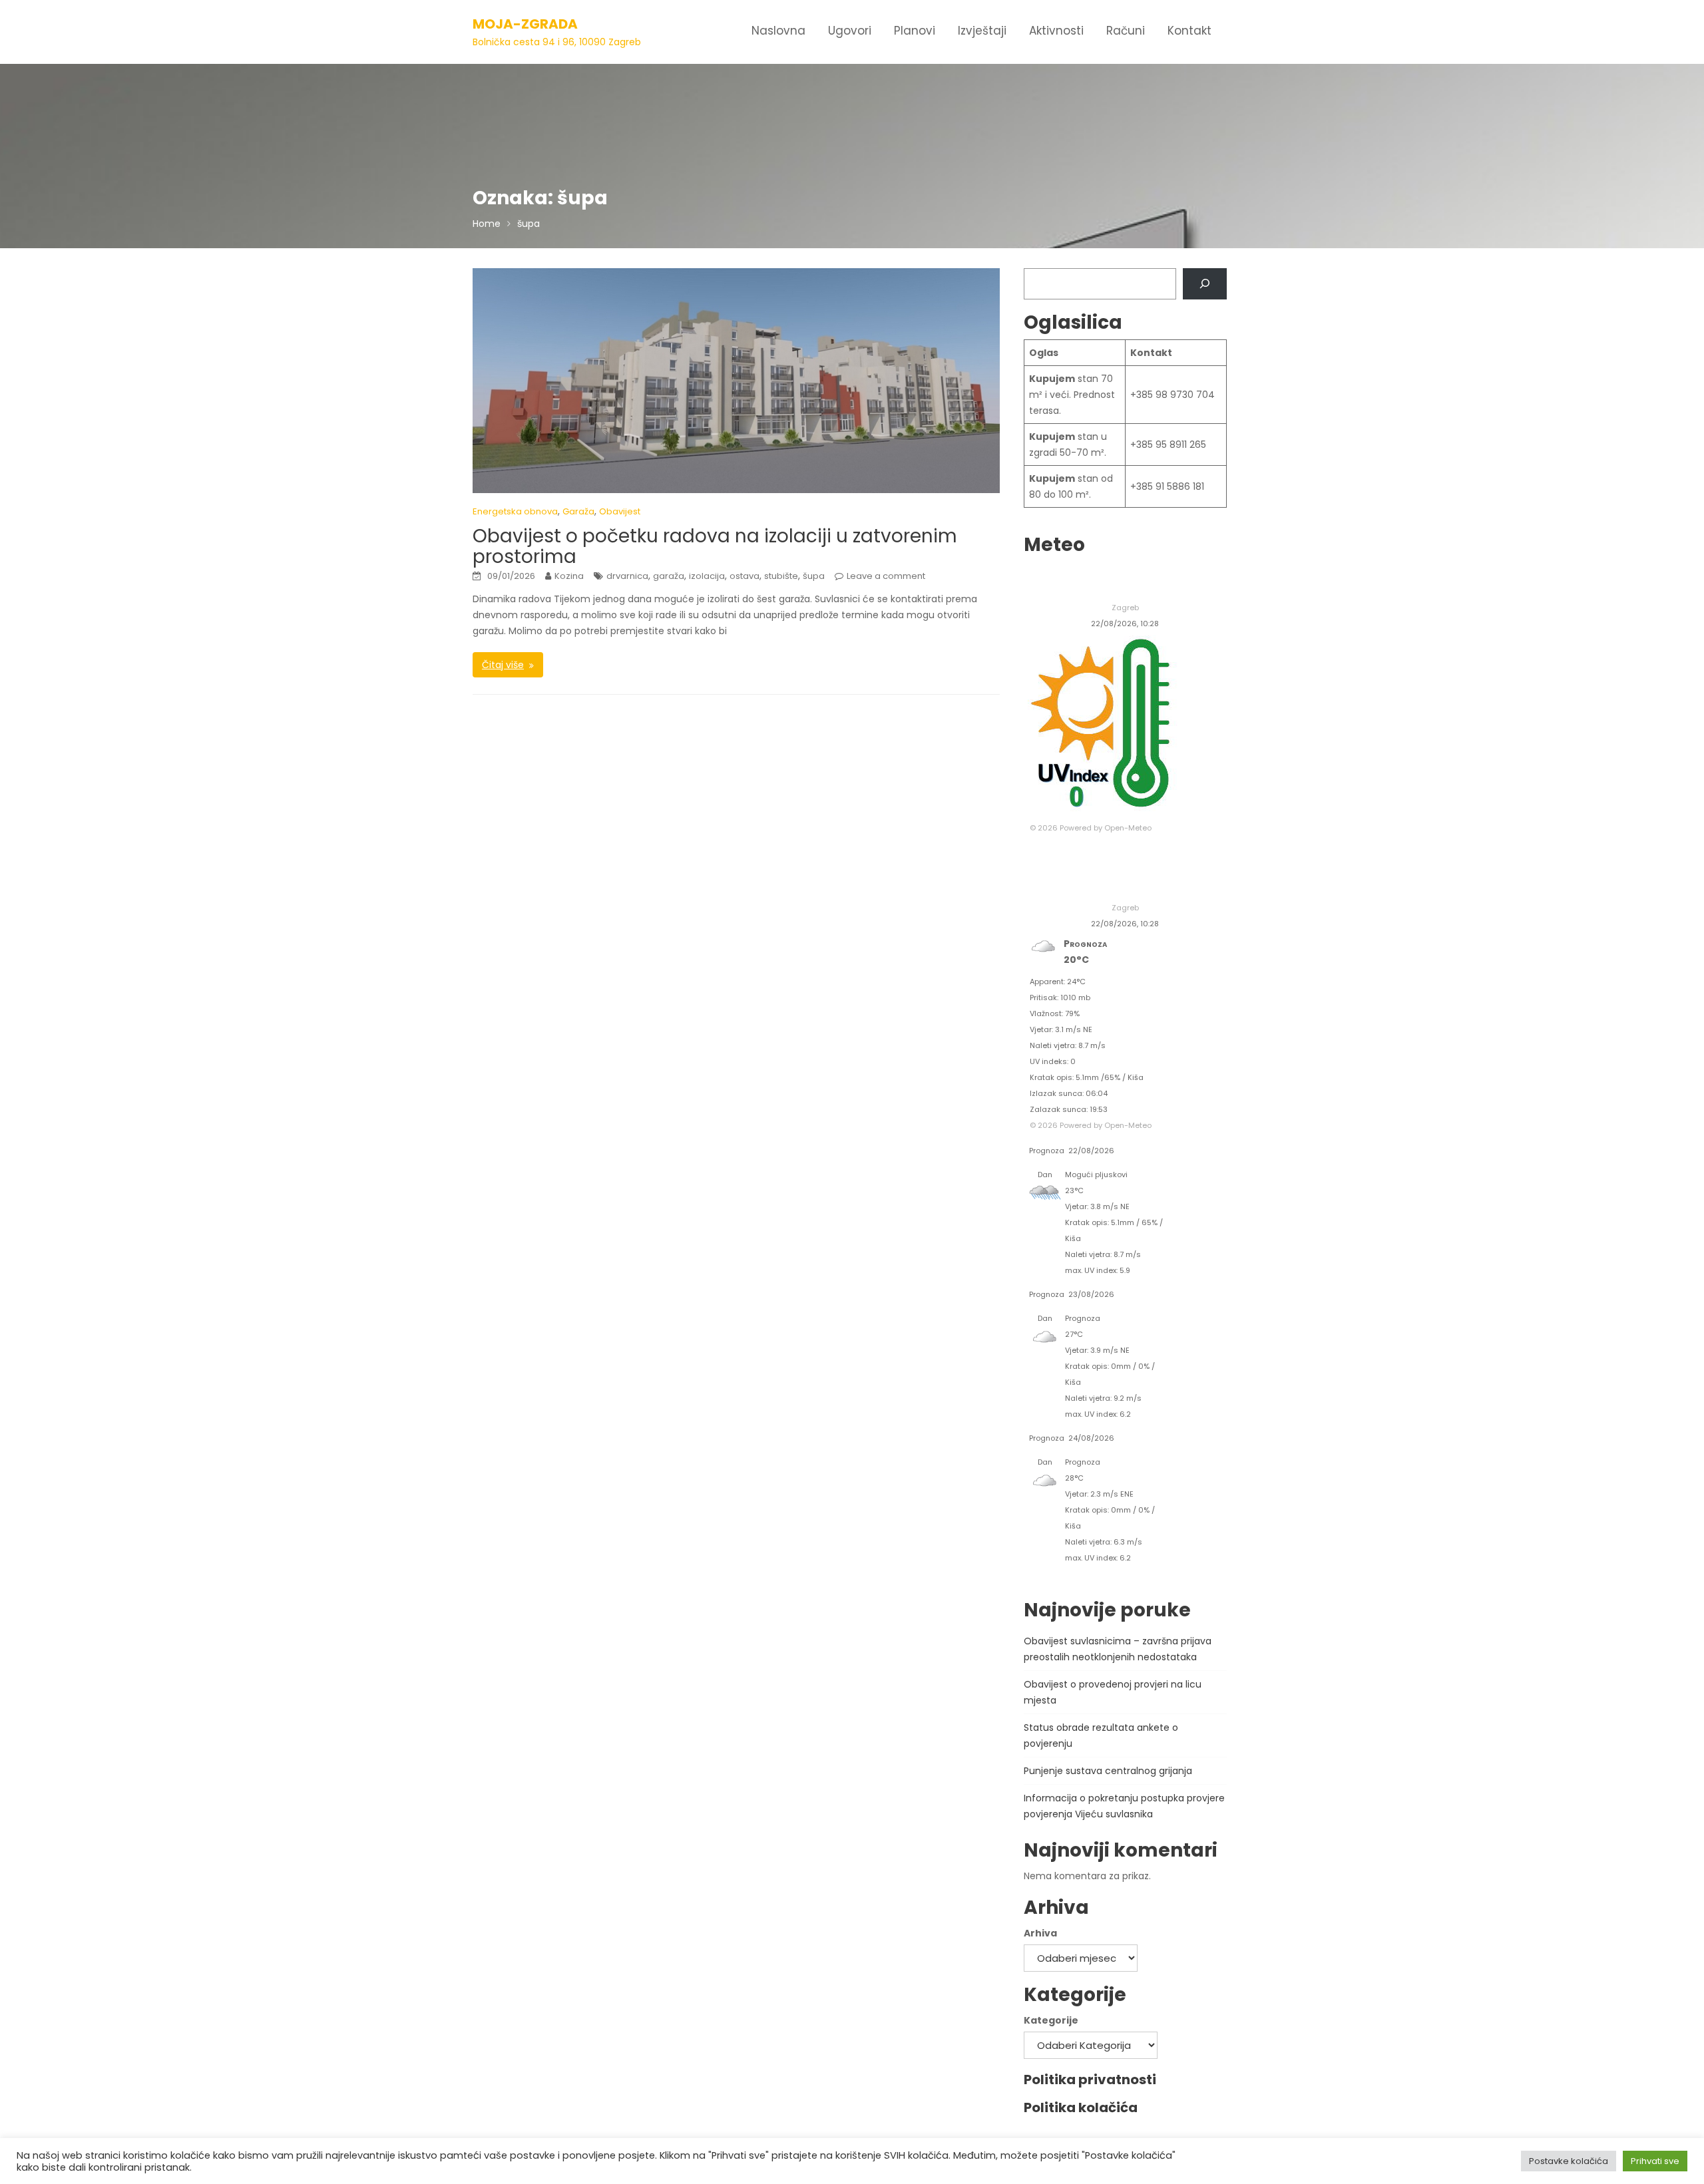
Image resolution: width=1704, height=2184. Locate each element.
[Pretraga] (1204, 284)
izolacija (707, 576)
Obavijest (620, 511)
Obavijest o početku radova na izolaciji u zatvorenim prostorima (715, 546)
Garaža (578, 511)
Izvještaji (982, 31)
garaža (669, 576)
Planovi (915, 31)
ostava (745, 576)
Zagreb (1125, 608)
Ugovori (850, 31)
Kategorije (1051, 2020)
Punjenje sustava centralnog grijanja (1108, 1771)
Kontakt (1189, 31)
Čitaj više (503, 665)
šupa (814, 576)
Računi (1126, 31)
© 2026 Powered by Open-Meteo (1091, 828)
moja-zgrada (525, 24)
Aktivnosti (1056, 31)
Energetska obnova (515, 511)
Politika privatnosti (1090, 2080)
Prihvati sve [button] (1655, 2161)
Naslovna (778, 31)
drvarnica (627, 576)
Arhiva (1040, 1933)
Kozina (569, 576)
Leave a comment (886, 576)
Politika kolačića (1081, 2107)
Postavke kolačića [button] (1569, 2161)
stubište (781, 576)
